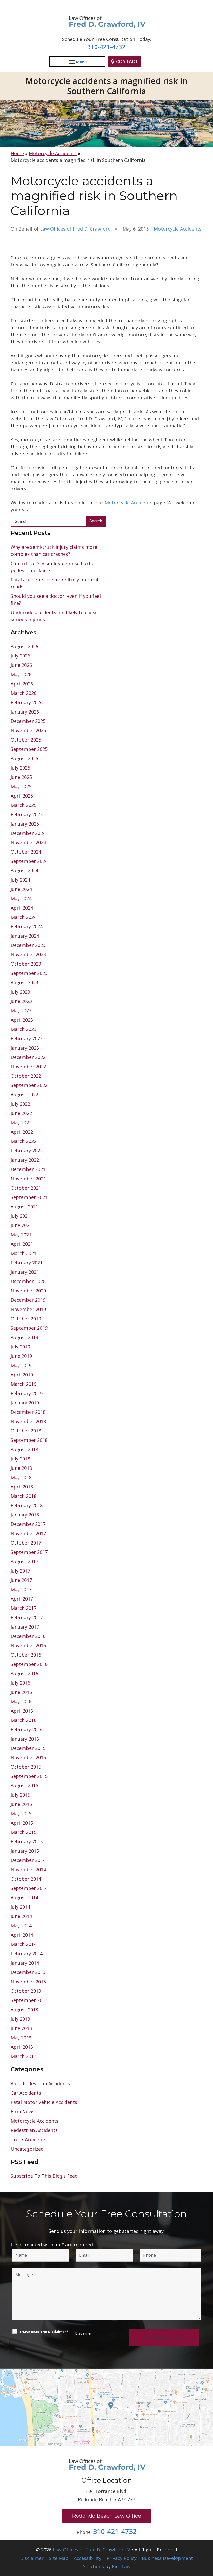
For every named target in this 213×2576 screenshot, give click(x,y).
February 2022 (27, 1151)
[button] (208, 2538)
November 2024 (28, 842)
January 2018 (25, 1515)
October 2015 (26, 1767)
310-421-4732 (106, 47)
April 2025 (22, 796)
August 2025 (24, 758)
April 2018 (22, 1487)
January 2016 (25, 1739)
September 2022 (29, 1085)
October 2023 (26, 964)
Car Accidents (26, 2093)
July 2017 (20, 1571)
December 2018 (28, 1412)
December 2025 (28, 721)
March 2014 (24, 1944)
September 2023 (29, 973)
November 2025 (28, 730)
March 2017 (24, 1608)
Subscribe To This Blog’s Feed (44, 2176)
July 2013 (20, 2019)
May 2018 (21, 1477)
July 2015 (20, 1795)
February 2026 (27, 702)
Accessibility (88, 2558)
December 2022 (28, 1057)
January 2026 (25, 712)
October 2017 (26, 1543)
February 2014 (27, 1954)
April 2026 (22, 684)
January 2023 (25, 1048)
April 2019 (22, 1375)
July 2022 (20, 1104)
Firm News (23, 2111)
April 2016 (22, 1711)
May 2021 (21, 1235)
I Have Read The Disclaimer (44, 2332)
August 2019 (24, 1337)
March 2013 (24, 2056)
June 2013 (21, 2028)
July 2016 (20, 1683)
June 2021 (21, 1225)
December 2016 (28, 1636)
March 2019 (24, 1384)
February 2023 (27, 1038)
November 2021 (28, 1179)
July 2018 (20, 1459)
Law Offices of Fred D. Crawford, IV (79, 229)
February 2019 (27, 1393)
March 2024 (24, 917)
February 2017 (27, 1617)
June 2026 (21, 665)
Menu (81, 62)
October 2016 (26, 1655)
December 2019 (28, 1300)
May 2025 (21, 786)
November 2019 (28, 1309)
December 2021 (28, 1169)
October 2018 (26, 1431)
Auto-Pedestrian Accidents (40, 2083)
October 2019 (26, 1319)
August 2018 (24, 1449)
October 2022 (26, 1076)
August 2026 (24, 646)
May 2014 (21, 1926)
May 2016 (21, 1701)
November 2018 (28, 1421)
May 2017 (21, 1589)
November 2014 (28, 1869)
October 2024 (26, 852)
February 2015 (27, 1841)
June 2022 (21, 1113)
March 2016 (24, 1720)
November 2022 (28, 1067)
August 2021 (24, 1207)
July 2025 (20, 768)
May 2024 (21, 898)
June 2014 (21, 1916)
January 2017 (25, 1627)
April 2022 (22, 1132)
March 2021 (24, 1253)
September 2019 (29, 1328)
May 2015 (21, 1813)
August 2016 (24, 1673)
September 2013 (29, 2000)
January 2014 (25, 1963)
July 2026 (20, 656)
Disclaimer (84, 2333)
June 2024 (21, 889)
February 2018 (27, 1505)
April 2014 (22, 1935)
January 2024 (25, 936)
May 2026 (21, 674)
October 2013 (26, 1991)
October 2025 (26, 740)
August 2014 (24, 1898)
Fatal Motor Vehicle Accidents (44, 2102)
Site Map (59, 2558)
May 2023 (21, 1010)
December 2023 (28, 945)
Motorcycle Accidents (178, 229)
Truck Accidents (29, 2139)
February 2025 (27, 814)
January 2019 (25, 1403)
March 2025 (24, 805)
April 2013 (22, 2047)
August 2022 (24, 1095)
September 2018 (29, 1440)
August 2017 (24, 1561)
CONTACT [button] (127, 62)
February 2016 (27, 1729)
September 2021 (29, 1197)
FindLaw (121, 2566)
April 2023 (22, 1020)
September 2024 (29, 861)
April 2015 (22, 1823)
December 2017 (28, 1524)
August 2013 (24, 2010)
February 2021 (27, 1263)
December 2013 (28, 1972)
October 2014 (26, 1879)
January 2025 (25, 824)
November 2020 (28, 1291)
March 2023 (24, 1029)
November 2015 (28, 1757)
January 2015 (25, 1851)
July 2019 (20, 1347)
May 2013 (21, 2038)
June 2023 (21, 1001)
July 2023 (20, 992)
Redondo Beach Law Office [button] (106, 2516)
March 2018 (24, 1496)
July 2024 (20, 880)
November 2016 (28, 1645)
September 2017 (29, 1552)
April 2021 (22, 1244)
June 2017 (21, 1580)
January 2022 (25, 1160)
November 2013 (28, 1982)
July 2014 (20, 1907)
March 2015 (24, 1832)
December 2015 (28, 1748)
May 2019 (21, 1365)
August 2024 (24, 870)
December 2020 (28, 1281)
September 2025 (29, 749)
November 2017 (28, 1533)
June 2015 (21, 1804)
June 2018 (21, 1468)
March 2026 (24, 693)
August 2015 (24, 1785)
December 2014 (28, 1860)
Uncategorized (27, 2149)
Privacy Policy (122, 2558)
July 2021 (20, 1216)
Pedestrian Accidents (34, 2130)
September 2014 (29, 1888)
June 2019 (21, 1356)
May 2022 (21, 1123)
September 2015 (29, 1776)
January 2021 (25, 1272)
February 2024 (27, 926)
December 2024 (28, 833)
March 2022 (24, 1141)
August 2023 (24, 982)
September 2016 (29, 1664)
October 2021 (26, 1188)
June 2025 (21, 777)
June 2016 (21, 1692)
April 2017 (22, 1599)
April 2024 (22, 908)
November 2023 (28, 954)
